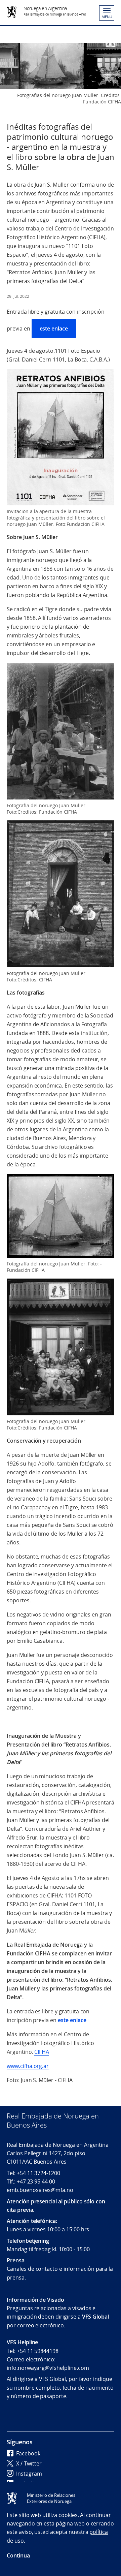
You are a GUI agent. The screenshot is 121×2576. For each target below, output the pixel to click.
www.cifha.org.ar (28, 2066)
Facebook (28, 2453)
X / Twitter (29, 2463)
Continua (18, 2555)
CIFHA (42, 2052)
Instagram (29, 2474)
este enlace (54, 328)
